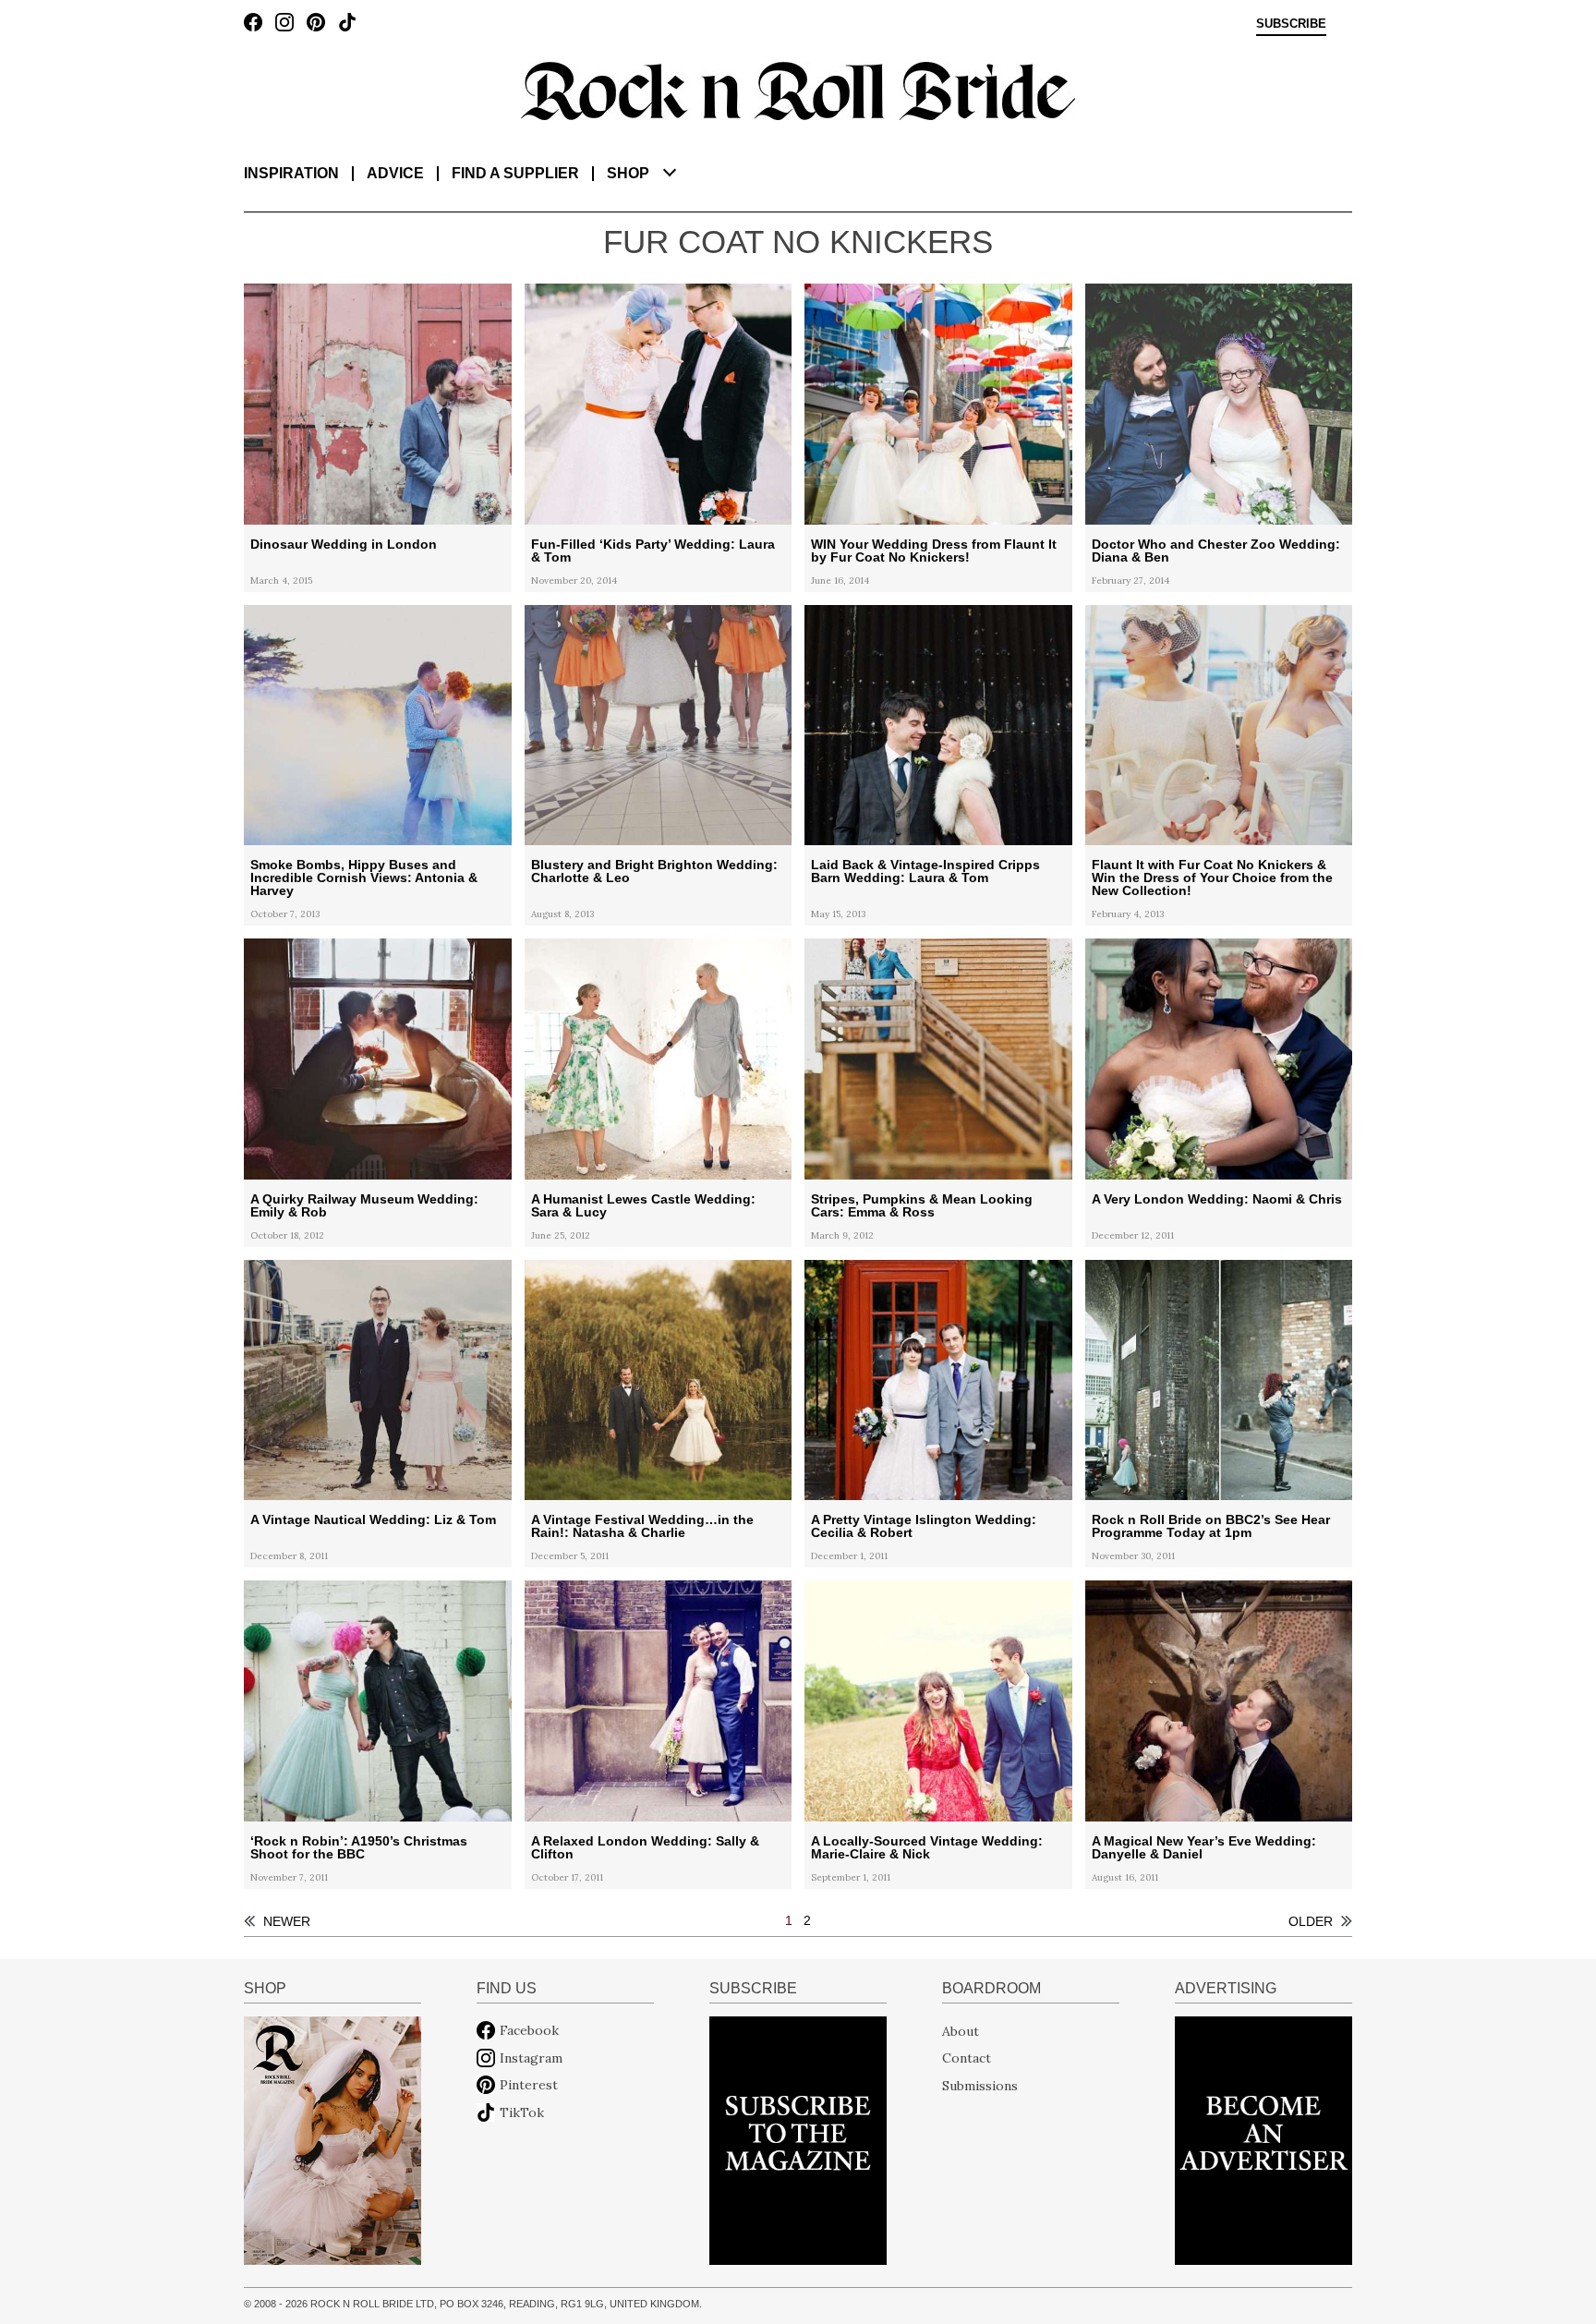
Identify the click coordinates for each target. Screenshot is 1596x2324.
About (961, 2030)
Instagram (531, 2058)
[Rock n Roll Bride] (798, 90)
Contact (967, 2058)
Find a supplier (515, 173)
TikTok (522, 2112)
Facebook (529, 2030)
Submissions (980, 2085)
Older (1311, 1921)
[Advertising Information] (1263, 2139)
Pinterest (529, 2085)
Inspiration (291, 173)
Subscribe (1291, 24)
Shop (628, 173)
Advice (395, 173)
